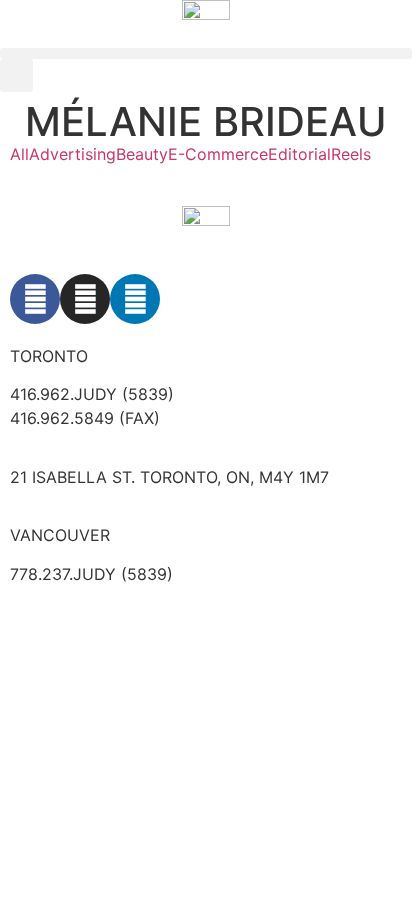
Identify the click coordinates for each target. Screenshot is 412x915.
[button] (206, 53)
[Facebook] (35, 299)
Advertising (72, 154)
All (19, 154)
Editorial (299, 154)
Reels (351, 154)
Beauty (142, 154)
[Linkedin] (135, 299)
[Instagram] (85, 299)
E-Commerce (218, 154)
